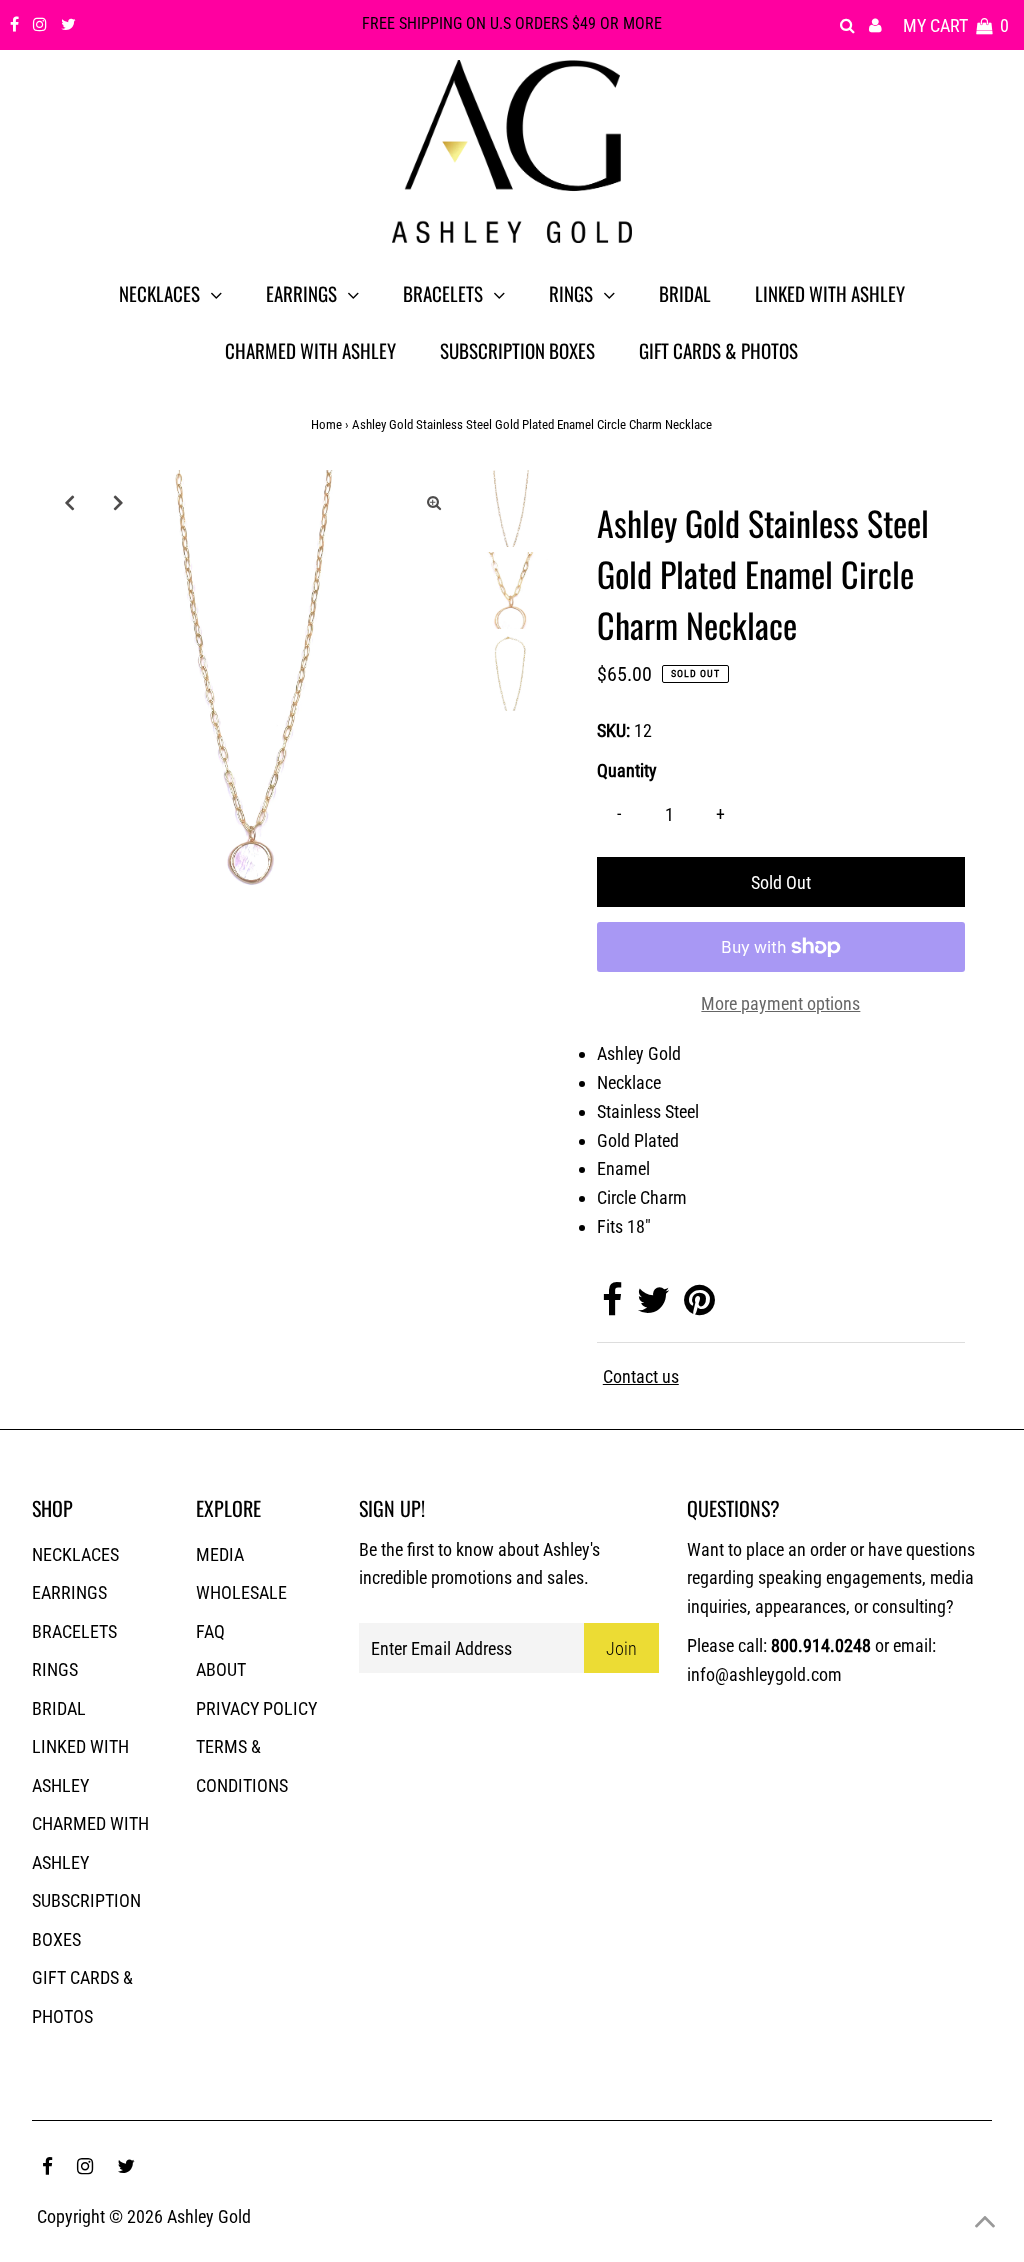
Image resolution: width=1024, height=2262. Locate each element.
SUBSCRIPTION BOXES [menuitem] (517, 350)
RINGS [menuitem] (571, 293)
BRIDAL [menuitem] (685, 293)
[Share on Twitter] (653, 1306)
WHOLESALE (241, 1592)
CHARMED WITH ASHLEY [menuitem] (310, 350)
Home (326, 424)
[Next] (118, 502)
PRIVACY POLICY (256, 1708)
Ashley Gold (209, 2216)
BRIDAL (59, 1708)
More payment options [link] (780, 1003)
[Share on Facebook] (612, 1306)
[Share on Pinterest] (699, 1306)
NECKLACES (75, 1554)
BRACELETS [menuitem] (443, 293)
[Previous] (69, 502)
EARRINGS (69, 1592)
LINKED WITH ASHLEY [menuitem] (830, 293)
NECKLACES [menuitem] (159, 293)
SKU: (613, 730)
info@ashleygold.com (764, 1674)
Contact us (641, 1377)
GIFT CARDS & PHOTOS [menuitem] (718, 350)
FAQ (210, 1631)
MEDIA (220, 1554)
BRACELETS (74, 1631)
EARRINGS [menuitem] (301, 293)
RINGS (55, 1669)
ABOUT (221, 1669)
